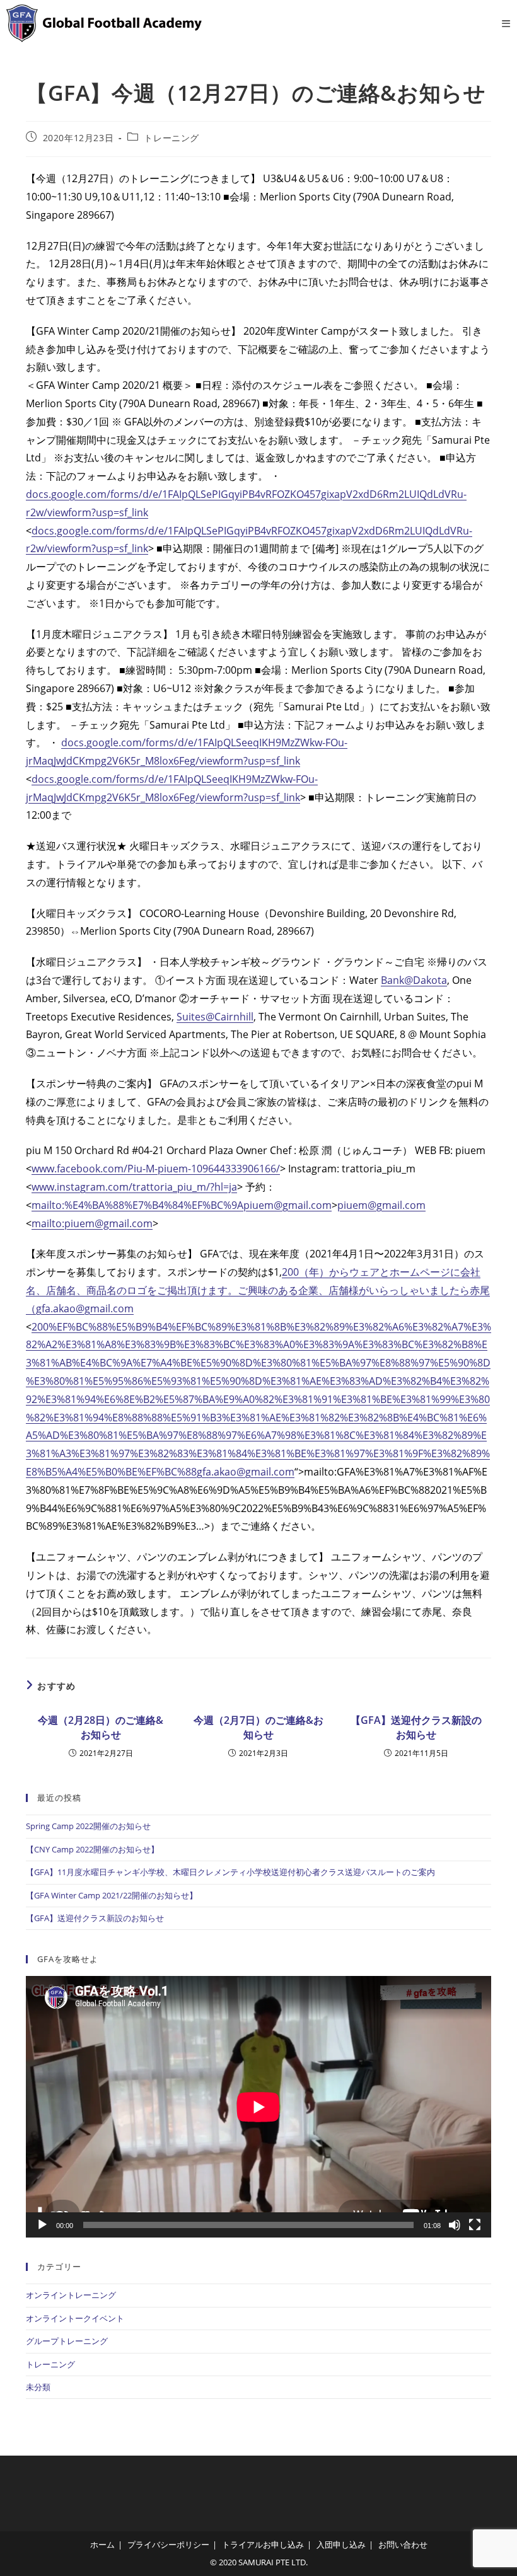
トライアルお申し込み (263, 2544)
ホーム (102, 2544)
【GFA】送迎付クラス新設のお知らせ (416, 1727)
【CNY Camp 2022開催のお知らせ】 (92, 1849)
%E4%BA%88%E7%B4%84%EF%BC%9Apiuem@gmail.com (198, 1205)
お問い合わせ (403, 2544)
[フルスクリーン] (475, 2225)
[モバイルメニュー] (506, 23)
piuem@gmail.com (381, 1205)
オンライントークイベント (75, 2318)
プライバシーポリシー (168, 2544)
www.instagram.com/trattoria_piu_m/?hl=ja (134, 1187)
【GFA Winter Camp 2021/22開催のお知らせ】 (112, 1895)
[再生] (42, 2225)
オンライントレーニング (71, 2295)
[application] (258, 2107)
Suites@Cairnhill (215, 1017)
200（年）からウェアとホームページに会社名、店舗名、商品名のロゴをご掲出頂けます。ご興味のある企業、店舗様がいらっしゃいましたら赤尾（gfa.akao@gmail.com (258, 1290)
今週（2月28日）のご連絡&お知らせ (101, 1727)
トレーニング (171, 138)
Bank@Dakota (414, 980)
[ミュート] (455, 2225)
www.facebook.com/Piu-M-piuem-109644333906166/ (156, 1169)
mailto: (48, 1205)
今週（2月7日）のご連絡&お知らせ (258, 1727)
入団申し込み (341, 2544)
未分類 (38, 2387)
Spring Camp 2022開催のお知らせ (88, 1826)
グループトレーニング (67, 2341)
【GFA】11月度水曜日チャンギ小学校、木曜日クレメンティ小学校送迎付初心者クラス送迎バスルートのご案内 (230, 1872)
